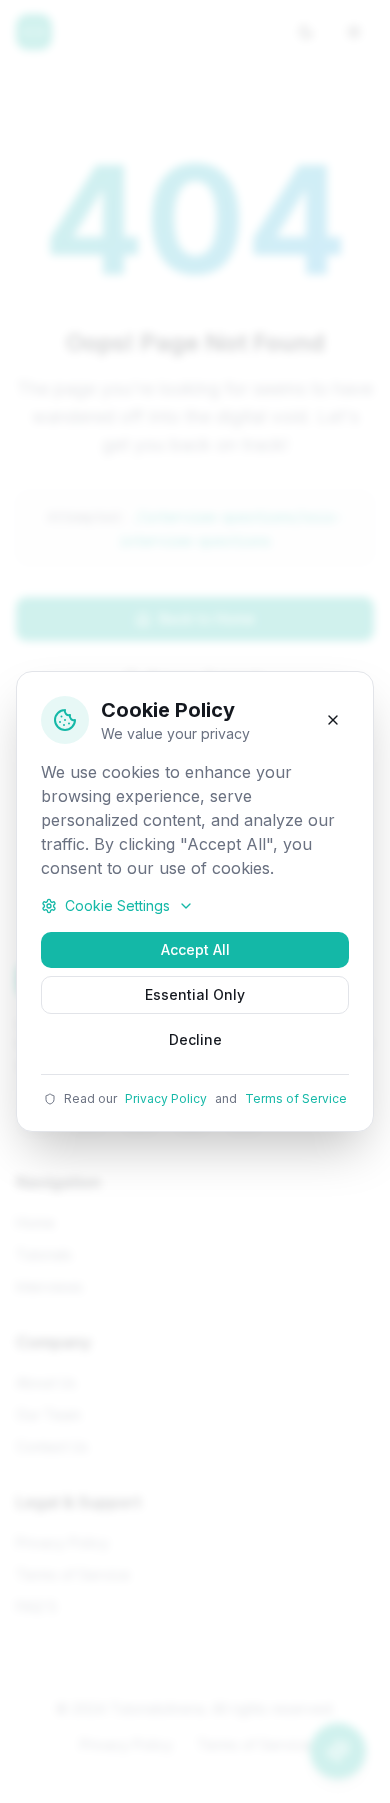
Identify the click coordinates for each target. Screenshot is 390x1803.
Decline (195, 1039)
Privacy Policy (166, 1098)
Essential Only (195, 994)
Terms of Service (296, 1098)
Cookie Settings (117, 905)
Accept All (195, 949)
